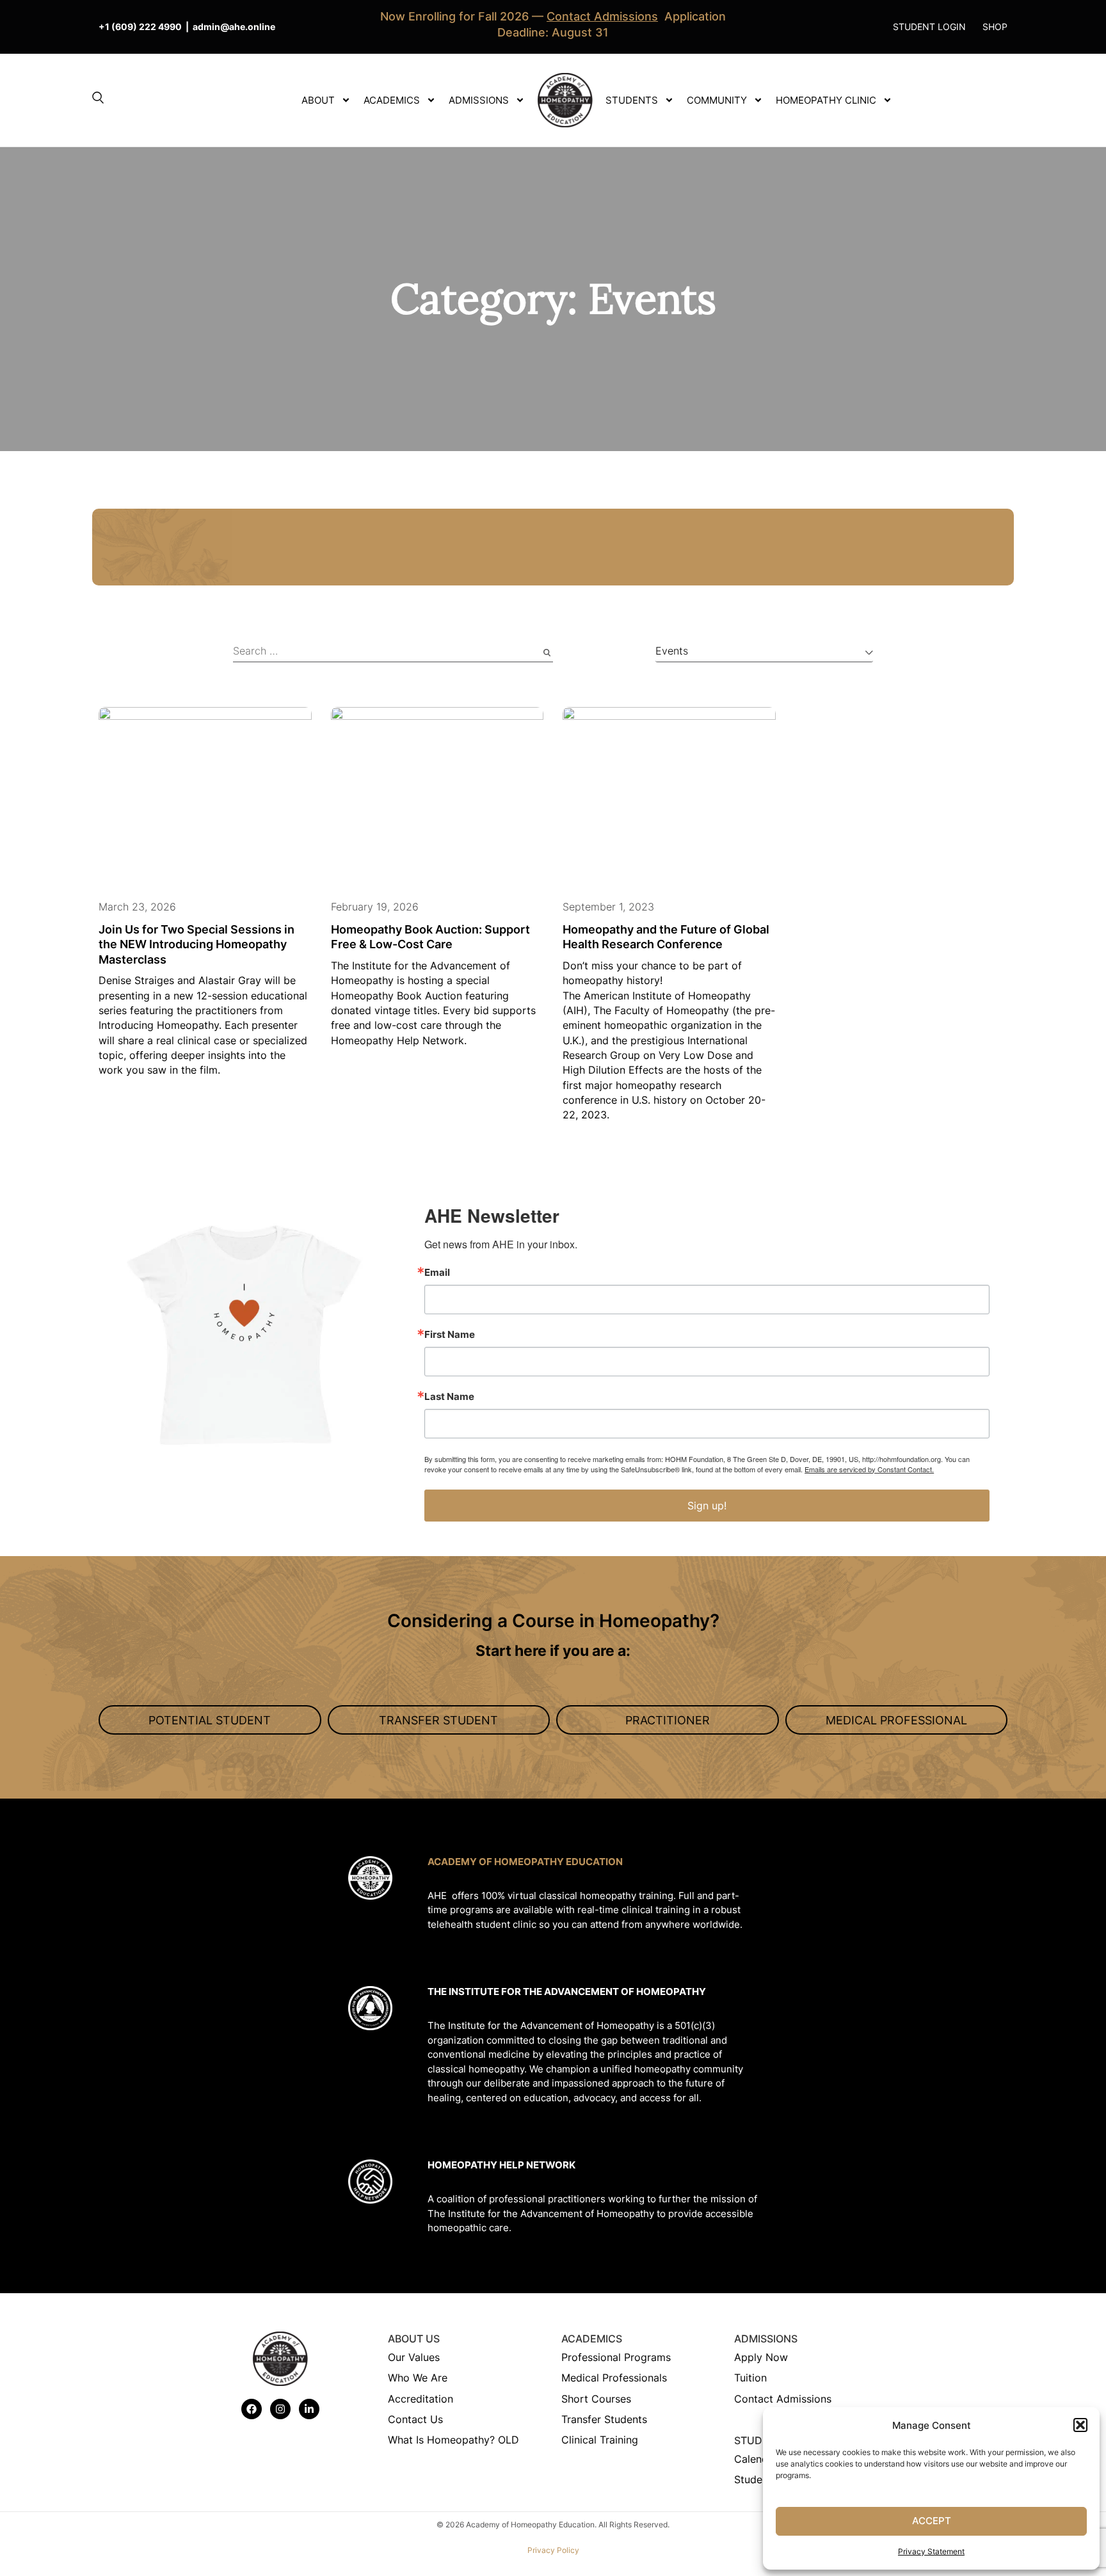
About (318, 100)
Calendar (756, 2459)
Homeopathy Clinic (826, 100)
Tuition (750, 2378)
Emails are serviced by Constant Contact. (869, 1469)
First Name (450, 1334)
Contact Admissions (783, 2399)
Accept (932, 2521)
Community (717, 100)
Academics (392, 100)
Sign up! (707, 1506)
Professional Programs (616, 2357)
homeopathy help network (501, 2165)
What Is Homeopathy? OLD (453, 2440)
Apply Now (761, 2357)
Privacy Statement (931, 2551)
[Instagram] (280, 2409)
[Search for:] (393, 653)
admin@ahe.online (234, 27)
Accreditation (421, 2399)
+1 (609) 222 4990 (140, 27)
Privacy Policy (553, 2550)
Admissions (479, 100)
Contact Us (415, 2419)
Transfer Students (604, 2419)
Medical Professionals (614, 2378)
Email (437, 1272)
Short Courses (596, 2399)
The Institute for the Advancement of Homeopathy (567, 1992)
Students (632, 100)
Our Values (414, 2357)
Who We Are (418, 2378)
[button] (1080, 2425)
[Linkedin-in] (309, 2409)
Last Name (449, 1396)
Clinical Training (600, 2440)
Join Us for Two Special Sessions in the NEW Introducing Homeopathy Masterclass (196, 944)
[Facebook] (252, 2409)
